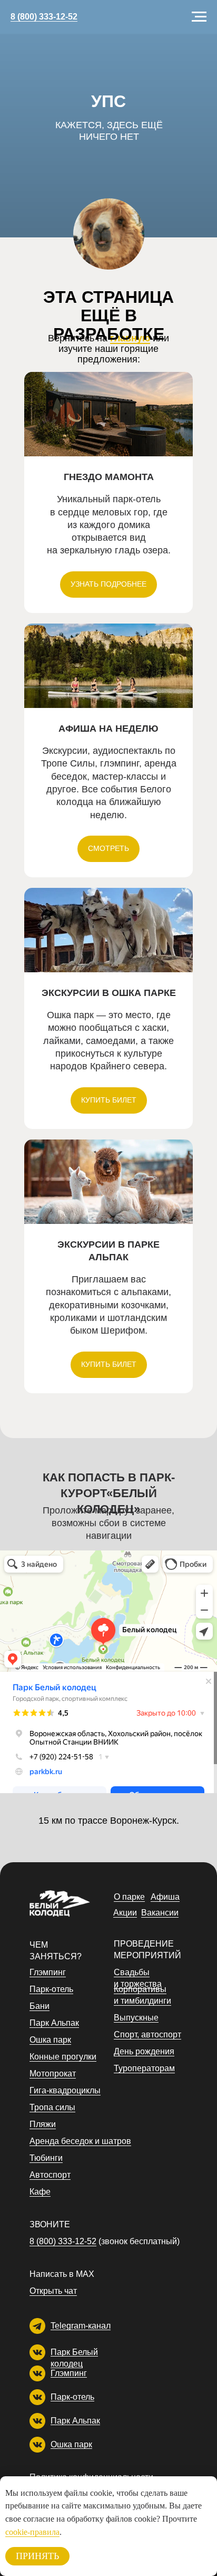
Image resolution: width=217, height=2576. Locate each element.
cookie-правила (32, 2532)
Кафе (40, 2192)
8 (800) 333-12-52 (44, 17)
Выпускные (136, 2018)
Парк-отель (72, 2397)
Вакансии (160, 1913)
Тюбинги (46, 2158)
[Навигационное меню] (199, 17)
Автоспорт (50, 2175)
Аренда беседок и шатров (80, 2141)
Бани (40, 2006)
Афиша (165, 1897)
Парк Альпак (75, 2421)
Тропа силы (52, 2107)
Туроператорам (144, 2068)
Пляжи (43, 2124)
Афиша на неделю (108, 729)
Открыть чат (53, 2291)
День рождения (144, 2051)
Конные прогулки (63, 2057)
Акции (125, 1913)
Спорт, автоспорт (147, 2034)
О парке (129, 1897)
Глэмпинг (69, 2373)
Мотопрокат (53, 2074)
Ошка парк (71, 2444)
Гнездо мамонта (109, 477)
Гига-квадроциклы (65, 2090)
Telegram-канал (81, 2326)
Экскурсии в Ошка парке (109, 993)
